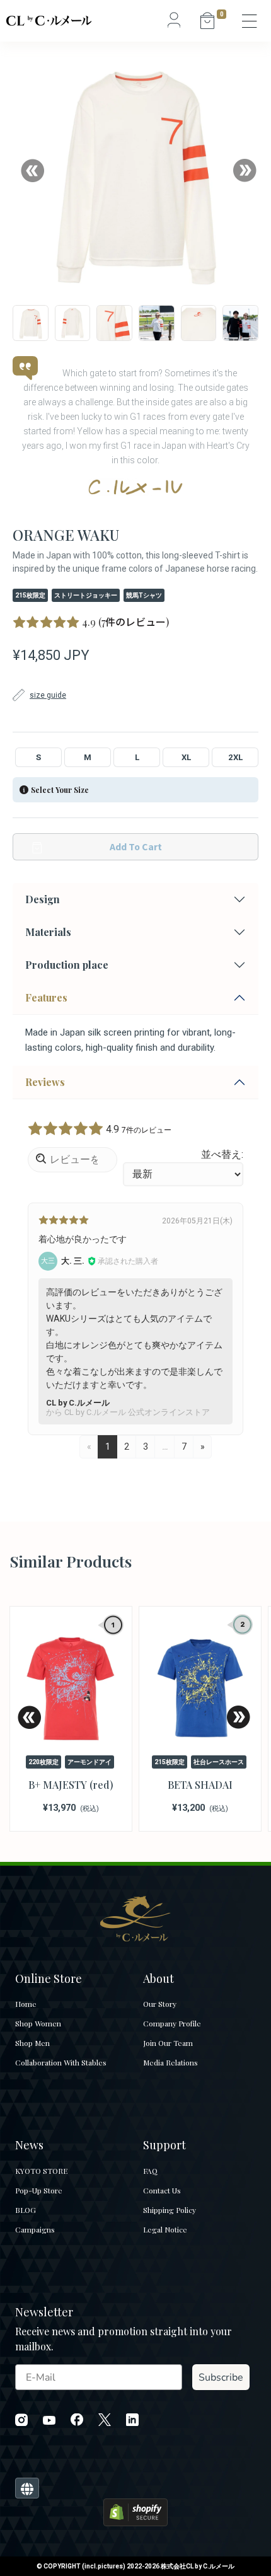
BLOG (26, 2210)
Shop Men (32, 2043)
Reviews (45, 1082)
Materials (48, 932)
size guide (48, 695)
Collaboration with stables (61, 2062)
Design (43, 899)
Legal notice (165, 2229)
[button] (32, 170)
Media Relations (170, 2062)
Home (26, 2004)
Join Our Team (168, 2043)
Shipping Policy (170, 2210)
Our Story (160, 2004)
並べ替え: (222, 1154)
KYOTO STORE (41, 2171)
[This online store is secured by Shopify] (135, 2511)
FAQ (150, 2171)
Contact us (162, 2190)
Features (46, 997)
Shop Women (38, 2023)
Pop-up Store (39, 2190)
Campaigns (35, 2229)
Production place (67, 965)
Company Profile (172, 2023)
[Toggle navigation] (250, 21)
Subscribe (221, 2377)
